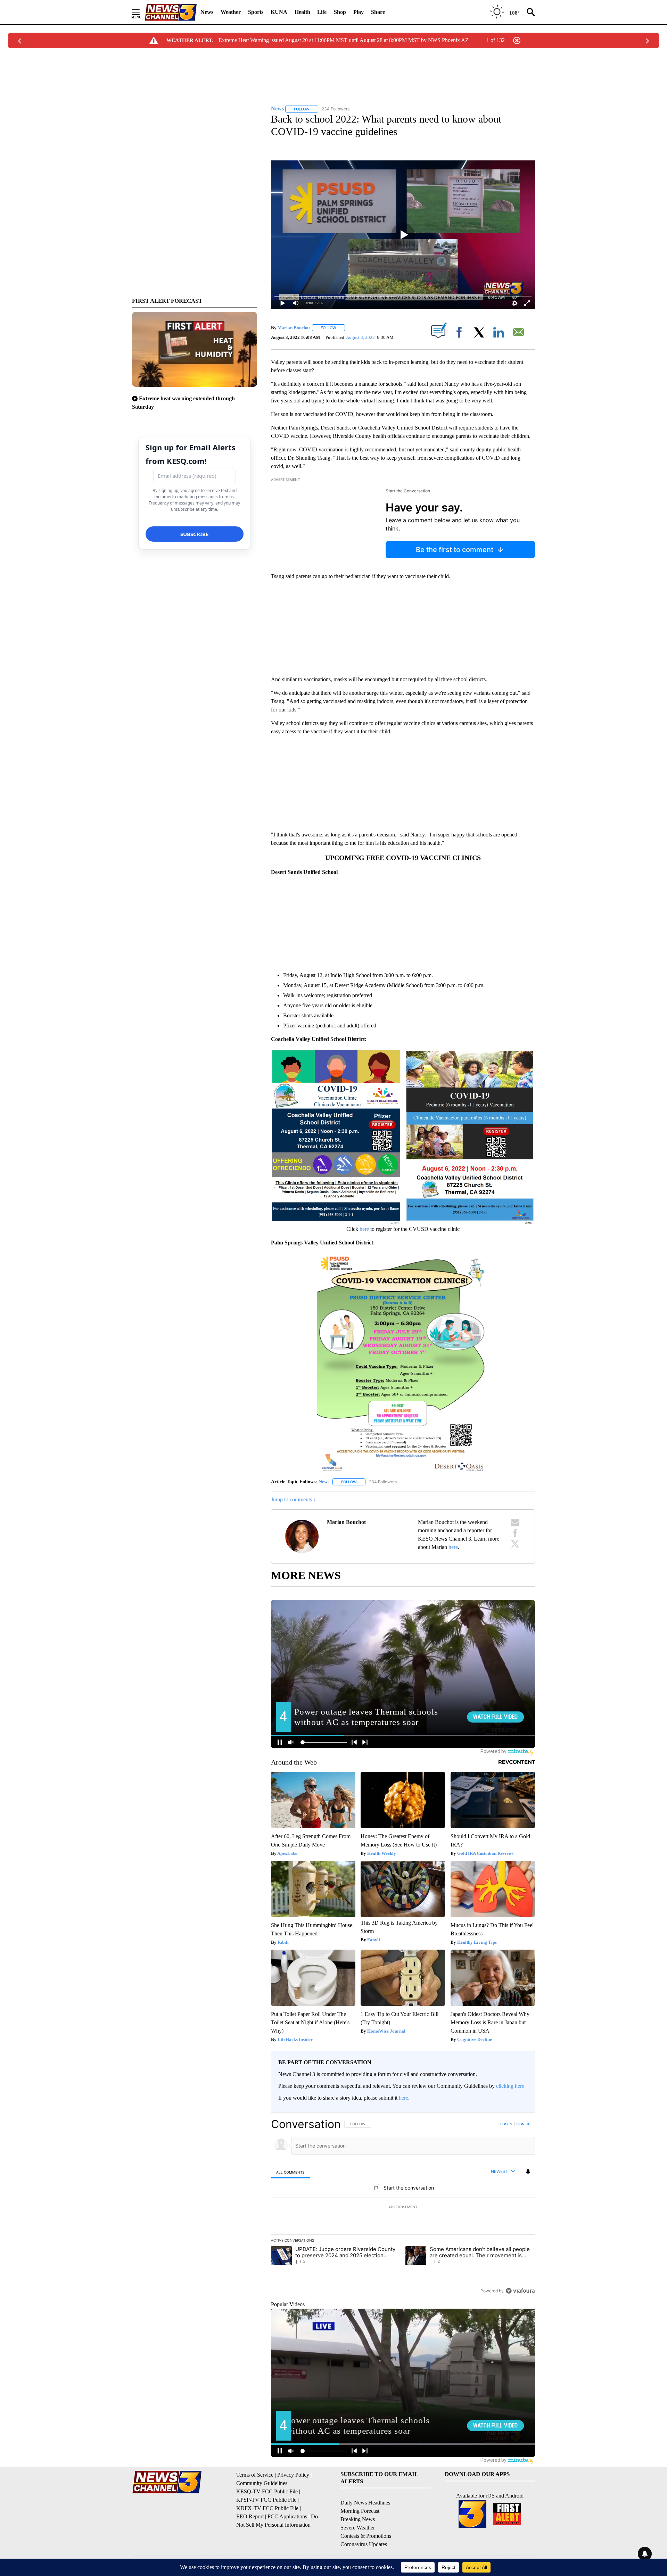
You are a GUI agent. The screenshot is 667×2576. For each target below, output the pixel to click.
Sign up (523, 2124)
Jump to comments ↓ (294, 1499)
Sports (256, 12)
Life (322, 12)
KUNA (279, 12)
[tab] (290, 2172)
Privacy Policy (293, 2475)
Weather (231, 12)
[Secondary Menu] (141, 12)
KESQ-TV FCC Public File (267, 2491)
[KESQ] (171, 12)
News (207, 12)
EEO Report (250, 2516)
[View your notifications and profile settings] (528, 2171)
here (364, 1229)
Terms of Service (255, 2475)
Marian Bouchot (294, 328)
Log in (506, 2124)
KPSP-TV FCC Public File (266, 2500)
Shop (340, 12)
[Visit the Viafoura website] (520, 2291)
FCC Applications (287, 2516)
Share (378, 12)
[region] (403, 2207)
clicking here (510, 2086)
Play (359, 12)
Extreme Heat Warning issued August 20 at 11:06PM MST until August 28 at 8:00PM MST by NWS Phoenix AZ (344, 40)
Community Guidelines (262, 2483)
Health (302, 12)
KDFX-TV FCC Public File (267, 2508)
